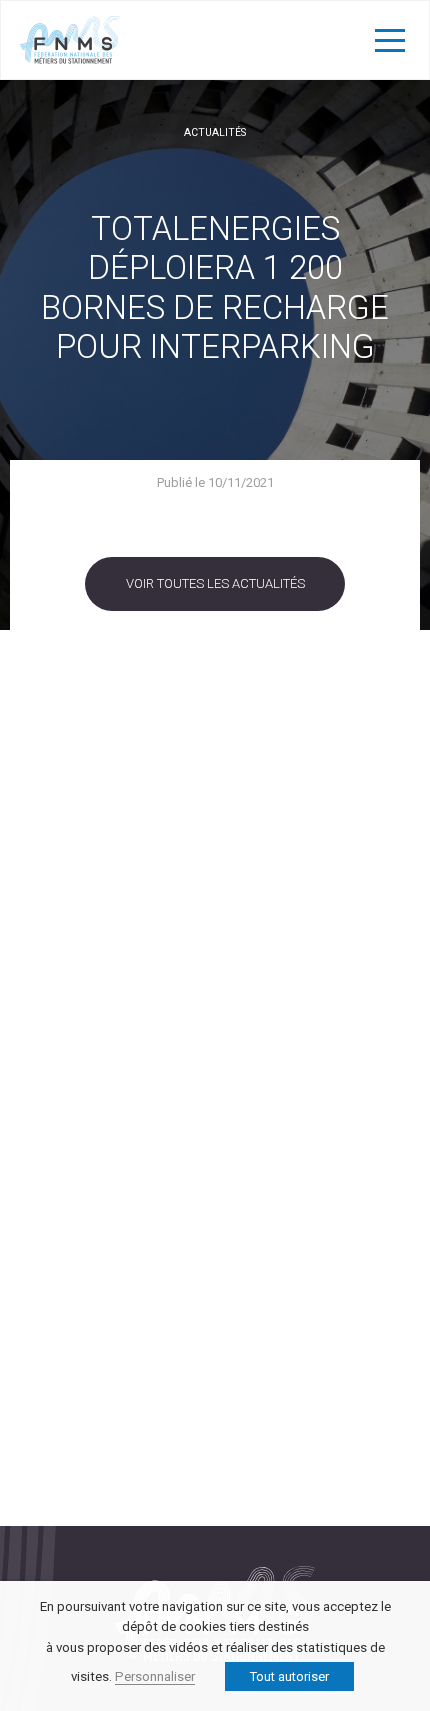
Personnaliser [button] (155, 1676)
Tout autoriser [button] (289, 1676)
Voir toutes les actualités (215, 583)
